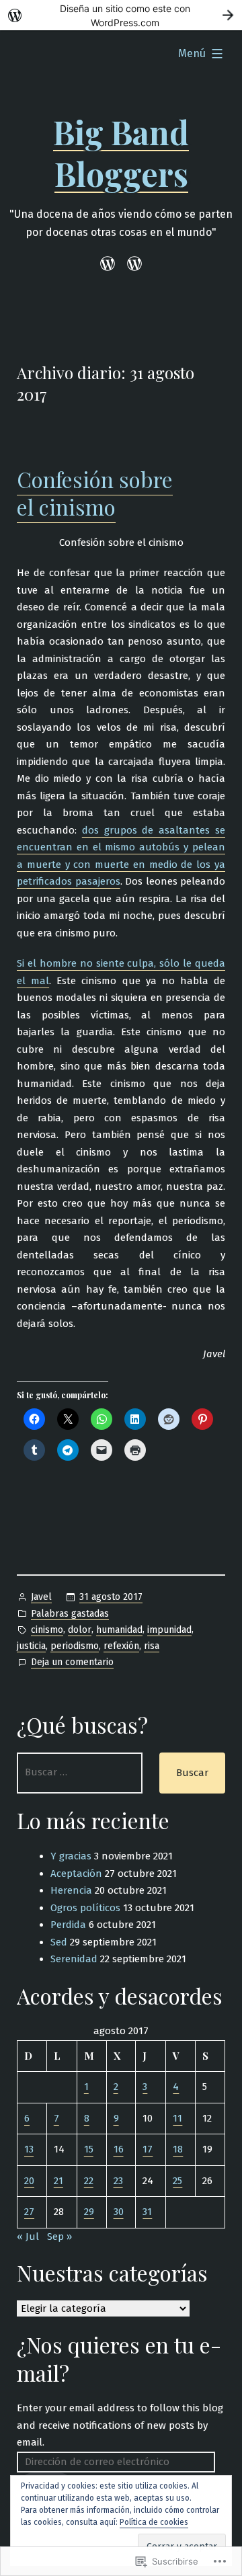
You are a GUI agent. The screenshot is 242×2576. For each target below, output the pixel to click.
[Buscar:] (80, 1773)
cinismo (47, 1630)
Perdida (68, 1925)
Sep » (59, 2237)
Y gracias (71, 1856)
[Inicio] (110, 264)
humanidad (119, 1630)
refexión (121, 1646)
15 (89, 2149)
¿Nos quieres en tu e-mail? (119, 2359)
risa (152, 1646)
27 (29, 2212)
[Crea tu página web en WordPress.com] (121, 15)
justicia (31, 1646)
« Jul (28, 2237)
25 (177, 2181)
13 (29, 2149)
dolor (80, 1630)
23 (118, 2181)
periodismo (75, 1646)
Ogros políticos (85, 1908)
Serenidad (74, 1959)
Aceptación (76, 1874)
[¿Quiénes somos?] (132, 264)
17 (148, 2149)
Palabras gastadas (70, 1614)
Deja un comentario (72, 1663)
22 (89, 2181)
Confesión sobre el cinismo (95, 493)
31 (147, 2212)
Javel (41, 1597)
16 (119, 2149)
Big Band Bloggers (121, 153)
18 (178, 2149)
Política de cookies (154, 2522)
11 (177, 2118)
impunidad (169, 1630)
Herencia (71, 1890)
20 (29, 2181)
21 (58, 2181)
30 (119, 2212)
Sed (59, 1942)
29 (89, 2212)
